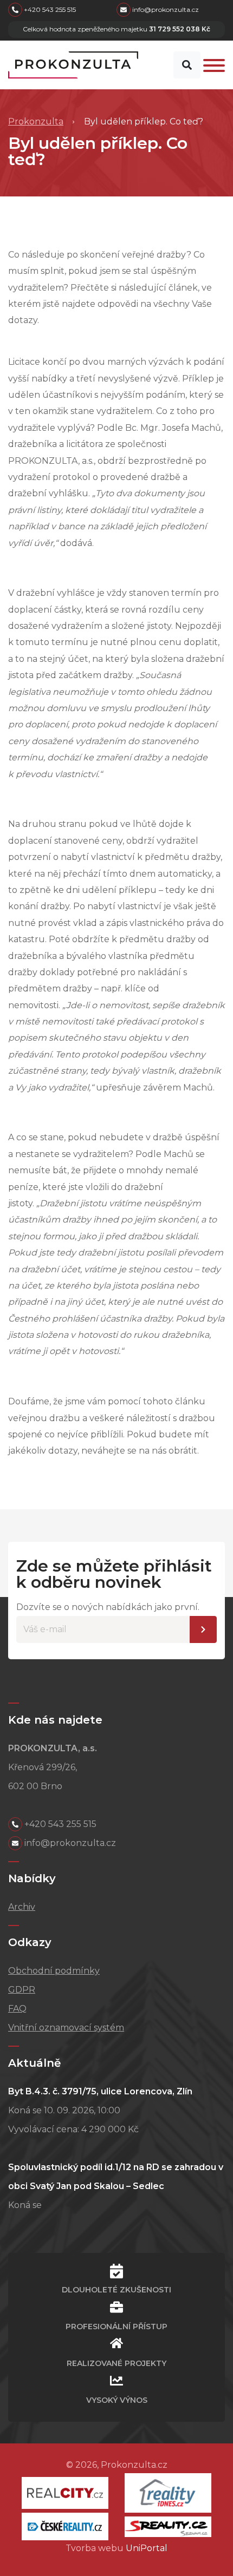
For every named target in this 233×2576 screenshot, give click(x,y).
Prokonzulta (36, 121)
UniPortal (147, 2548)
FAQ (17, 2009)
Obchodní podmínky (54, 1971)
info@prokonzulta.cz (165, 9)
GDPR (22, 1990)
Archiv (22, 1907)
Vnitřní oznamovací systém (66, 2028)
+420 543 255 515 (49, 9)
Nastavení (203, 1629)
